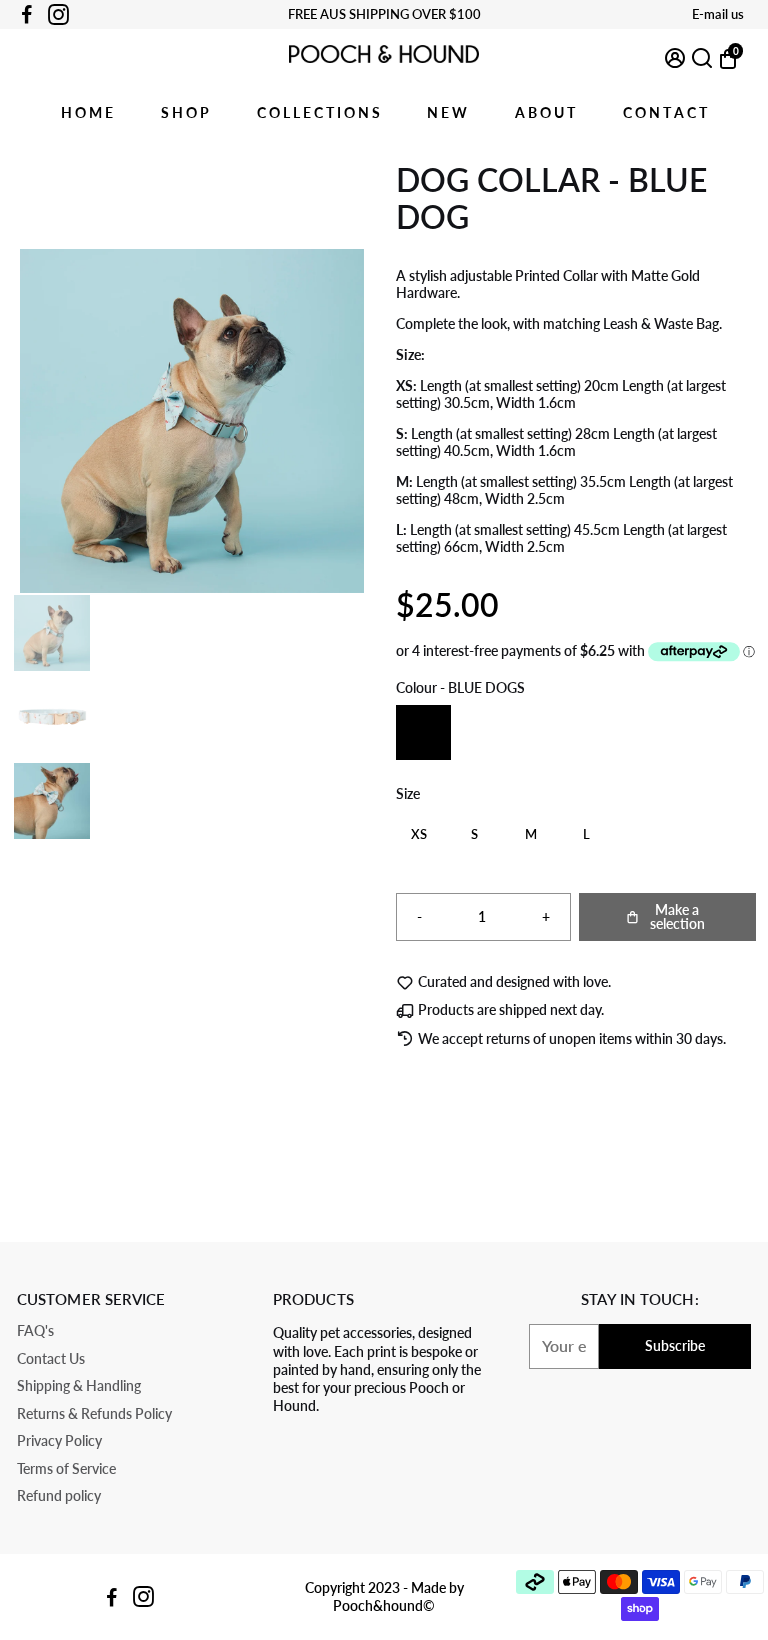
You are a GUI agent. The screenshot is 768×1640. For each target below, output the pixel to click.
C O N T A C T (665, 112)
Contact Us (51, 1359)
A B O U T (545, 112)
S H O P (185, 112)
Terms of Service (66, 1469)
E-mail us (718, 14)
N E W (447, 112)
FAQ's (35, 1331)
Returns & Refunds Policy (94, 1414)
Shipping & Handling (79, 1386)
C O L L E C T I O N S (318, 112)
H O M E (87, 112)
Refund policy (59, 1496)
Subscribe (675, 1345)
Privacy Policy (59, 1441)
